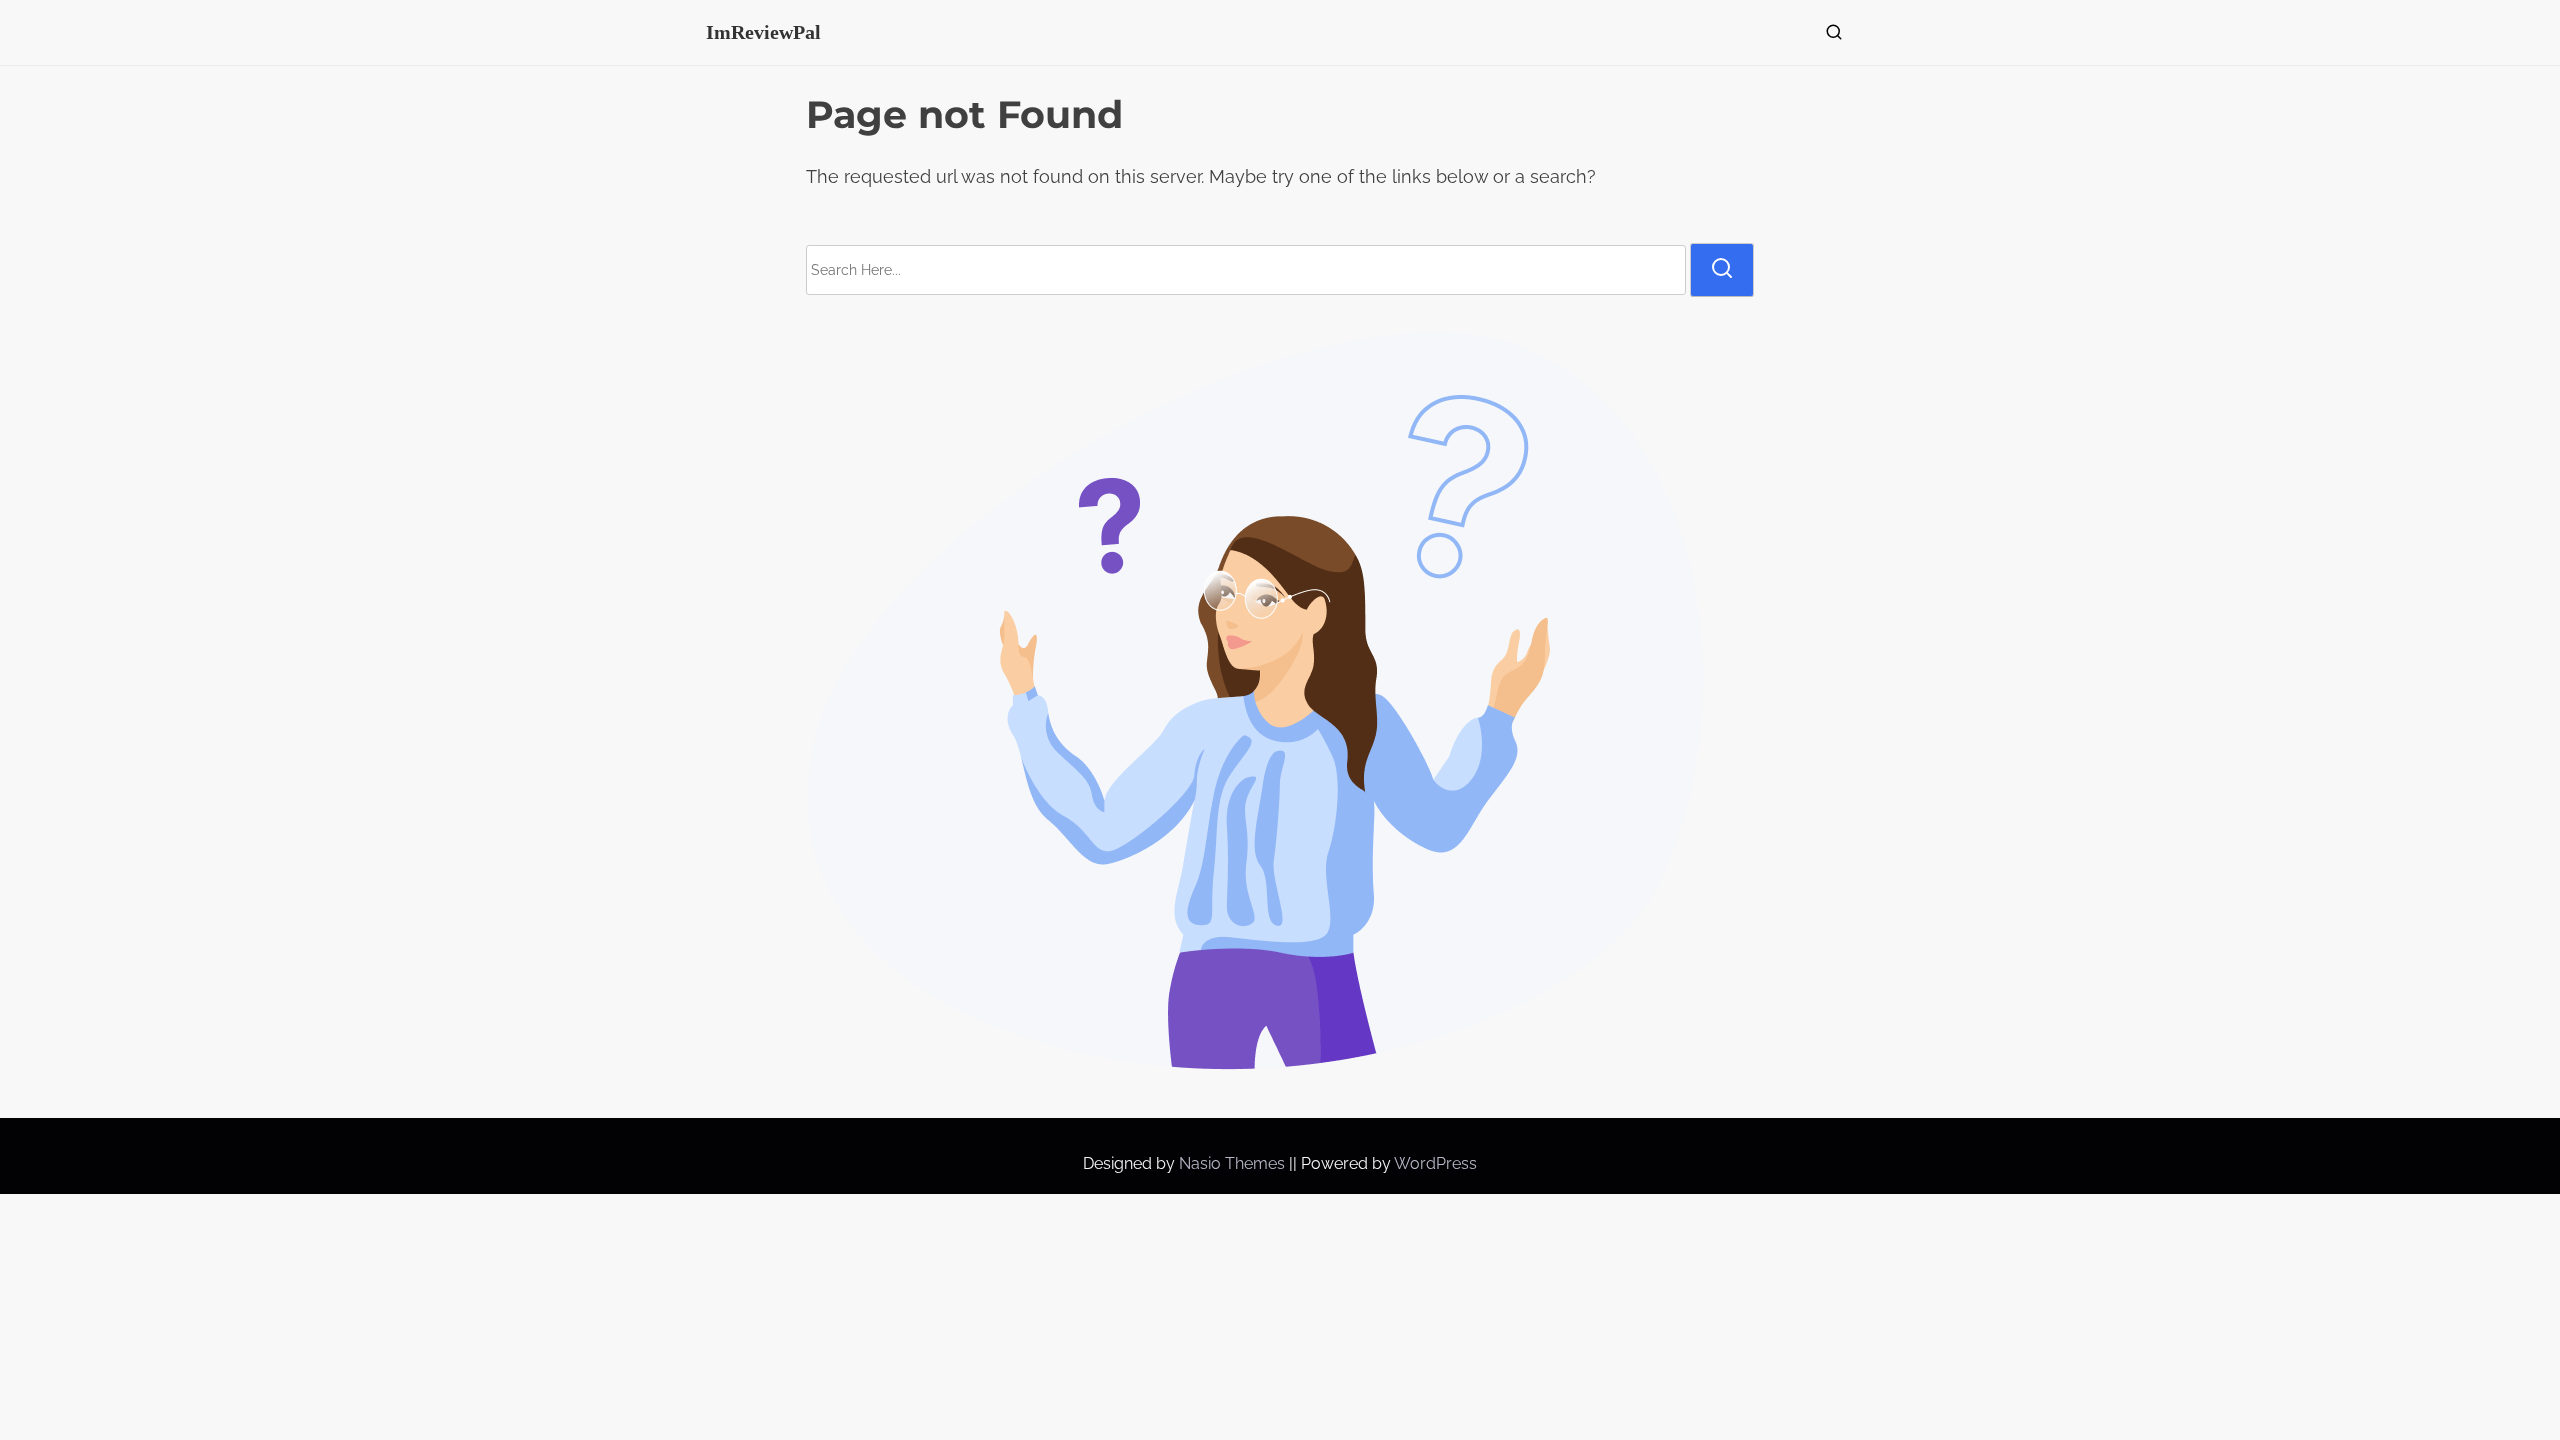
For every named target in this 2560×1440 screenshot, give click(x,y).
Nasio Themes (1234, 1163)
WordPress (1435, 1163)
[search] (1830, 36)
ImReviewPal (763, 32)
